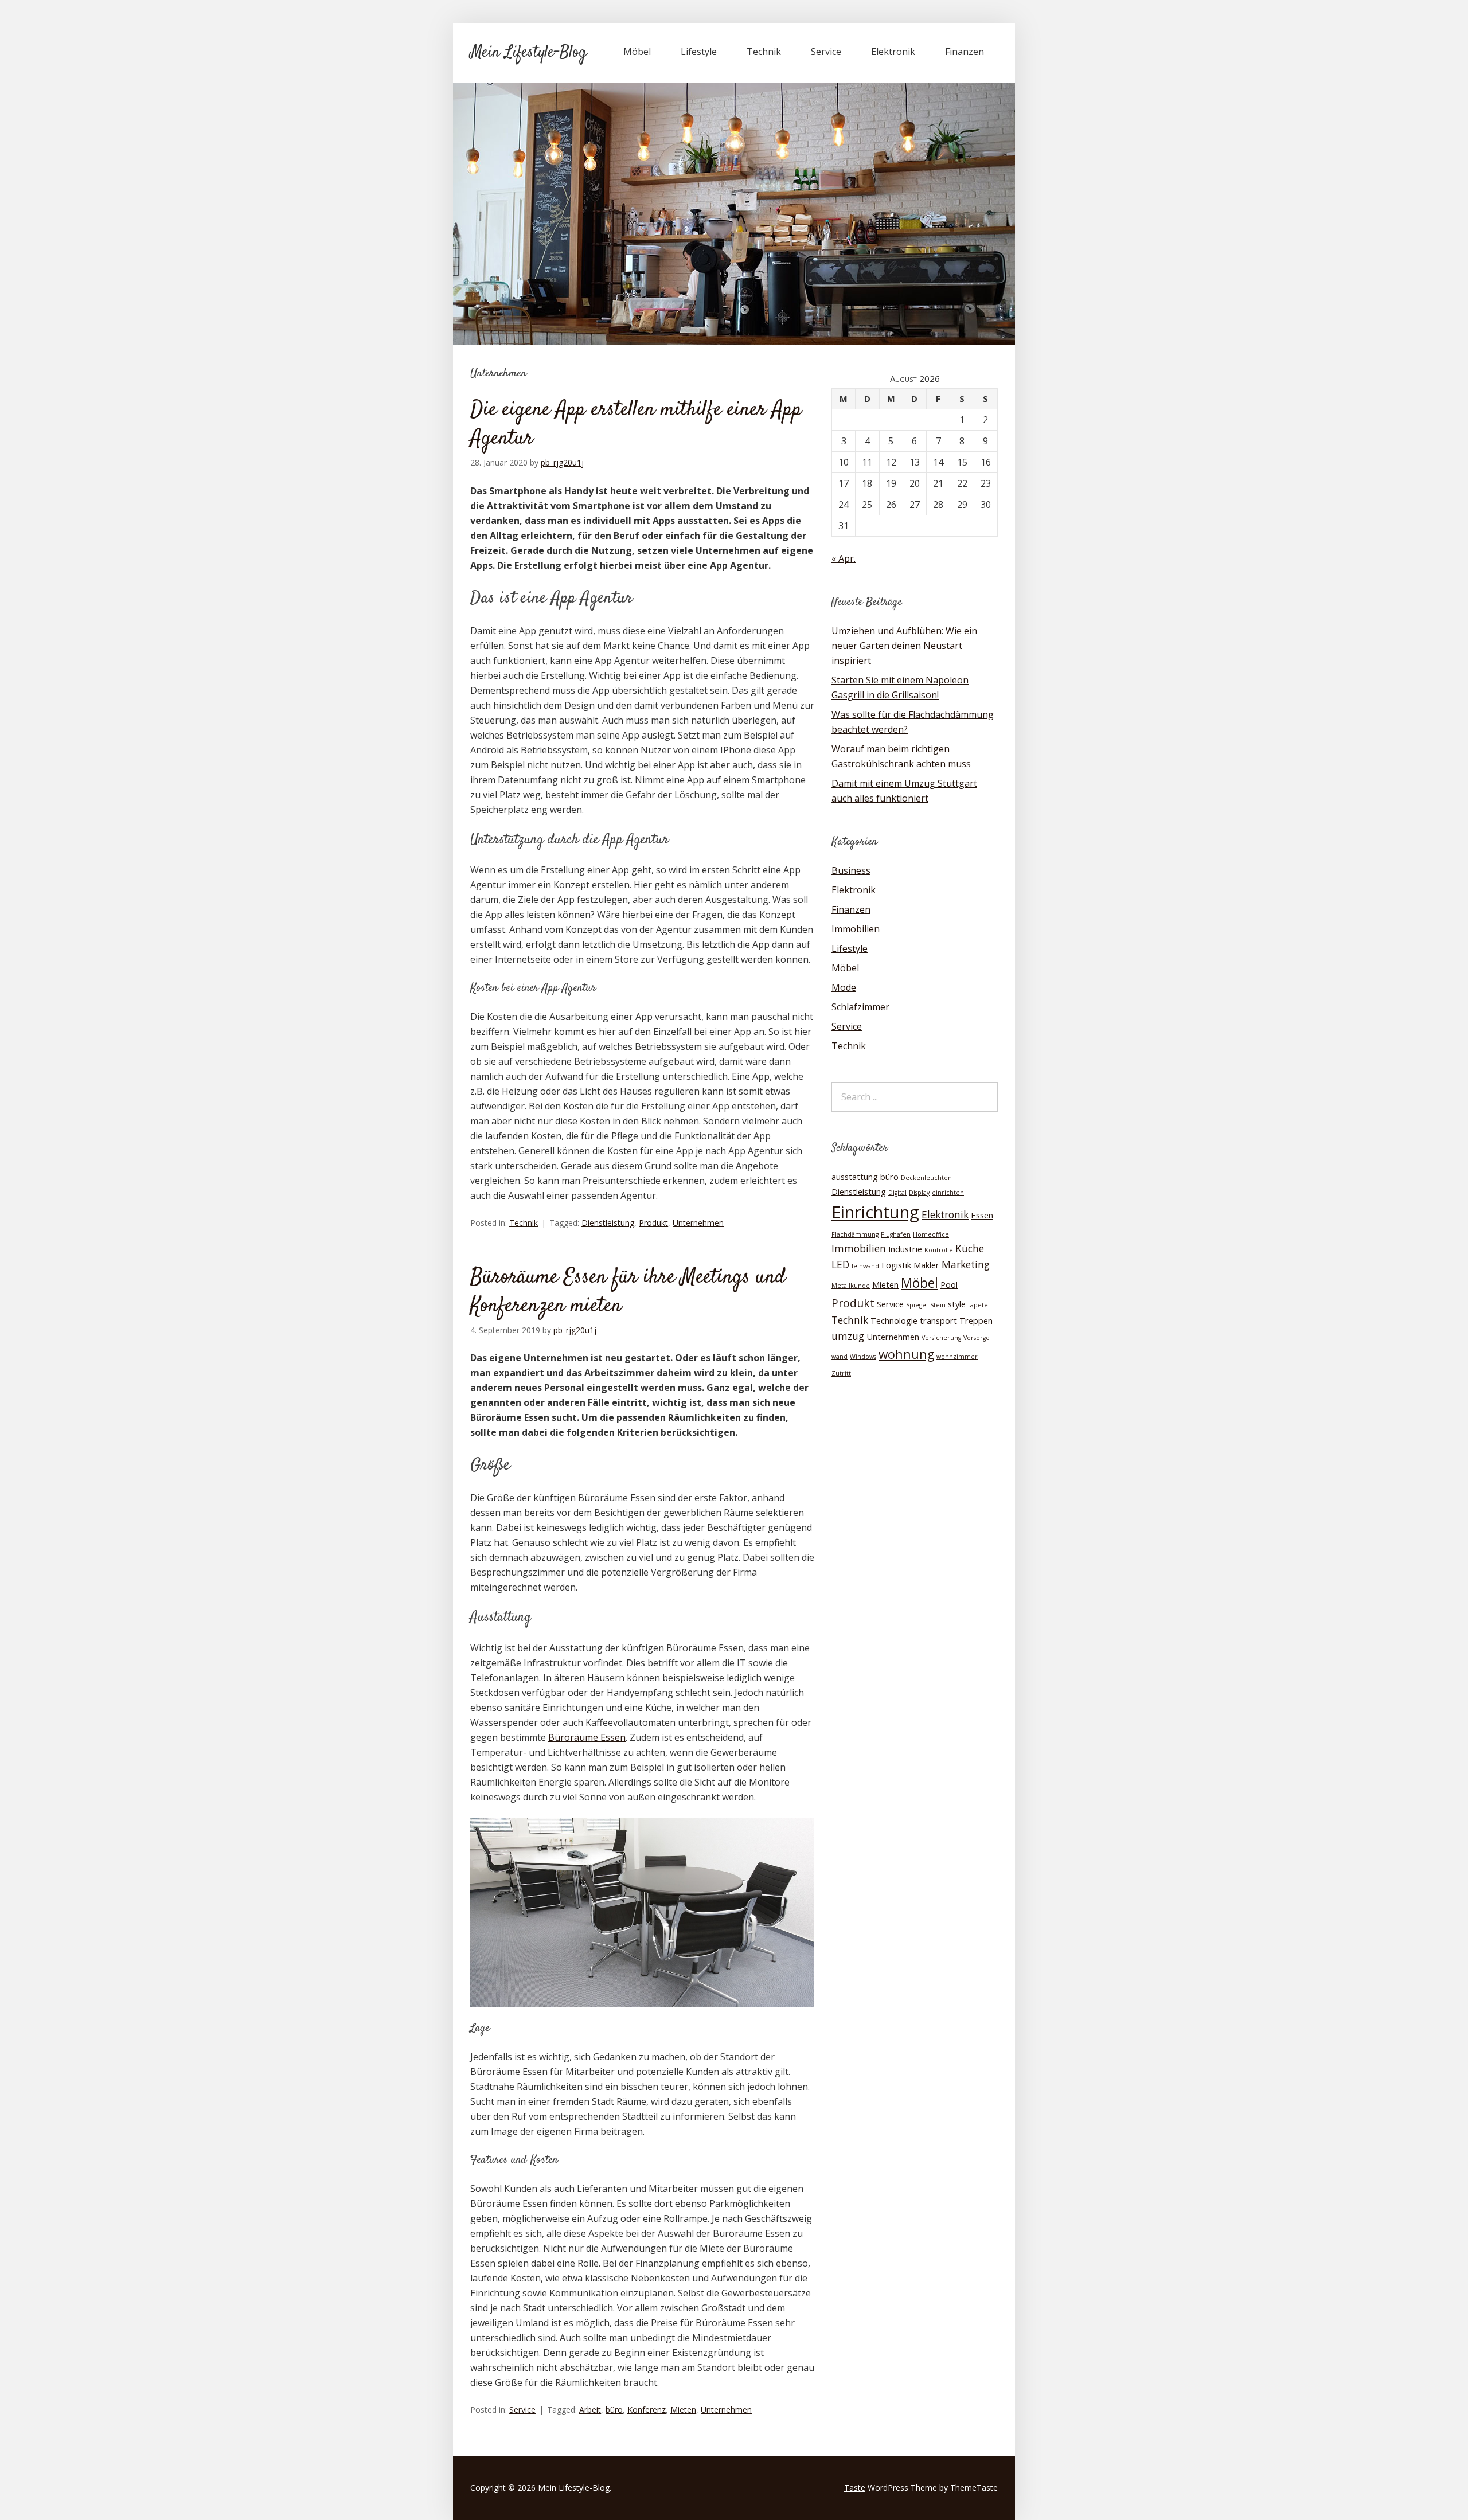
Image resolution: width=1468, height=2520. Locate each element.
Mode (844, 987)
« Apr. (844, 558)
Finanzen (965, 52)
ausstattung (855, 1177)
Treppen (976, 1320)
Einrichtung (875, 1212)
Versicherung (941, 1338)
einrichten (948, 1193)
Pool (949, 1284)
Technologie (894, 1320)
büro (614, 2410)
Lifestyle (699, 52)
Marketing (966, 1265)
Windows (863, 1357)
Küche (970, 1249)
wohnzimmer (957, 1357)
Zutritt (841, 1373)
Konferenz (647, 2410)
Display (919, 1193)
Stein (938, 1305)
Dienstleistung (608, 1223)
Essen (982, 1215)
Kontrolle (939, 1250)
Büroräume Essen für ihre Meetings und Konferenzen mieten (628, 1292)
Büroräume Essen (587, 1737)
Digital (897, 1193)
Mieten (683, 2410)
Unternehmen (698, 1223)
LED (840, 1265)
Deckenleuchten (926, 1178)
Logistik (896, 1265)
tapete (978, 1305)
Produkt (653, 1223)
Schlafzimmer (860, 1007)
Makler (926, 1265)
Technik (764, 52)
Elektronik (893, 52)
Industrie (905, 1249)
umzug (848, 1336)
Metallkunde (851, 1286)
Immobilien (856, 929)
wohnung (906, 1354)
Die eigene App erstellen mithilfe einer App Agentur (636, 424)
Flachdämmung (855, 1234)
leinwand (865, 1266)
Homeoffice (931, 1234)
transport (938, 1320)
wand (840, 1357)
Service (826, 52)
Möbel (637, 52)
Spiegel (917, 1305)
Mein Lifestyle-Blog (528, 53)
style (957, 1304)
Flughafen (896, 1234)
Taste (855, 2488)
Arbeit (590, 2410)
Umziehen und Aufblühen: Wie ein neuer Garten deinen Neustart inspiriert (904, 646)
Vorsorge (977, 1338)
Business (851, 870)
